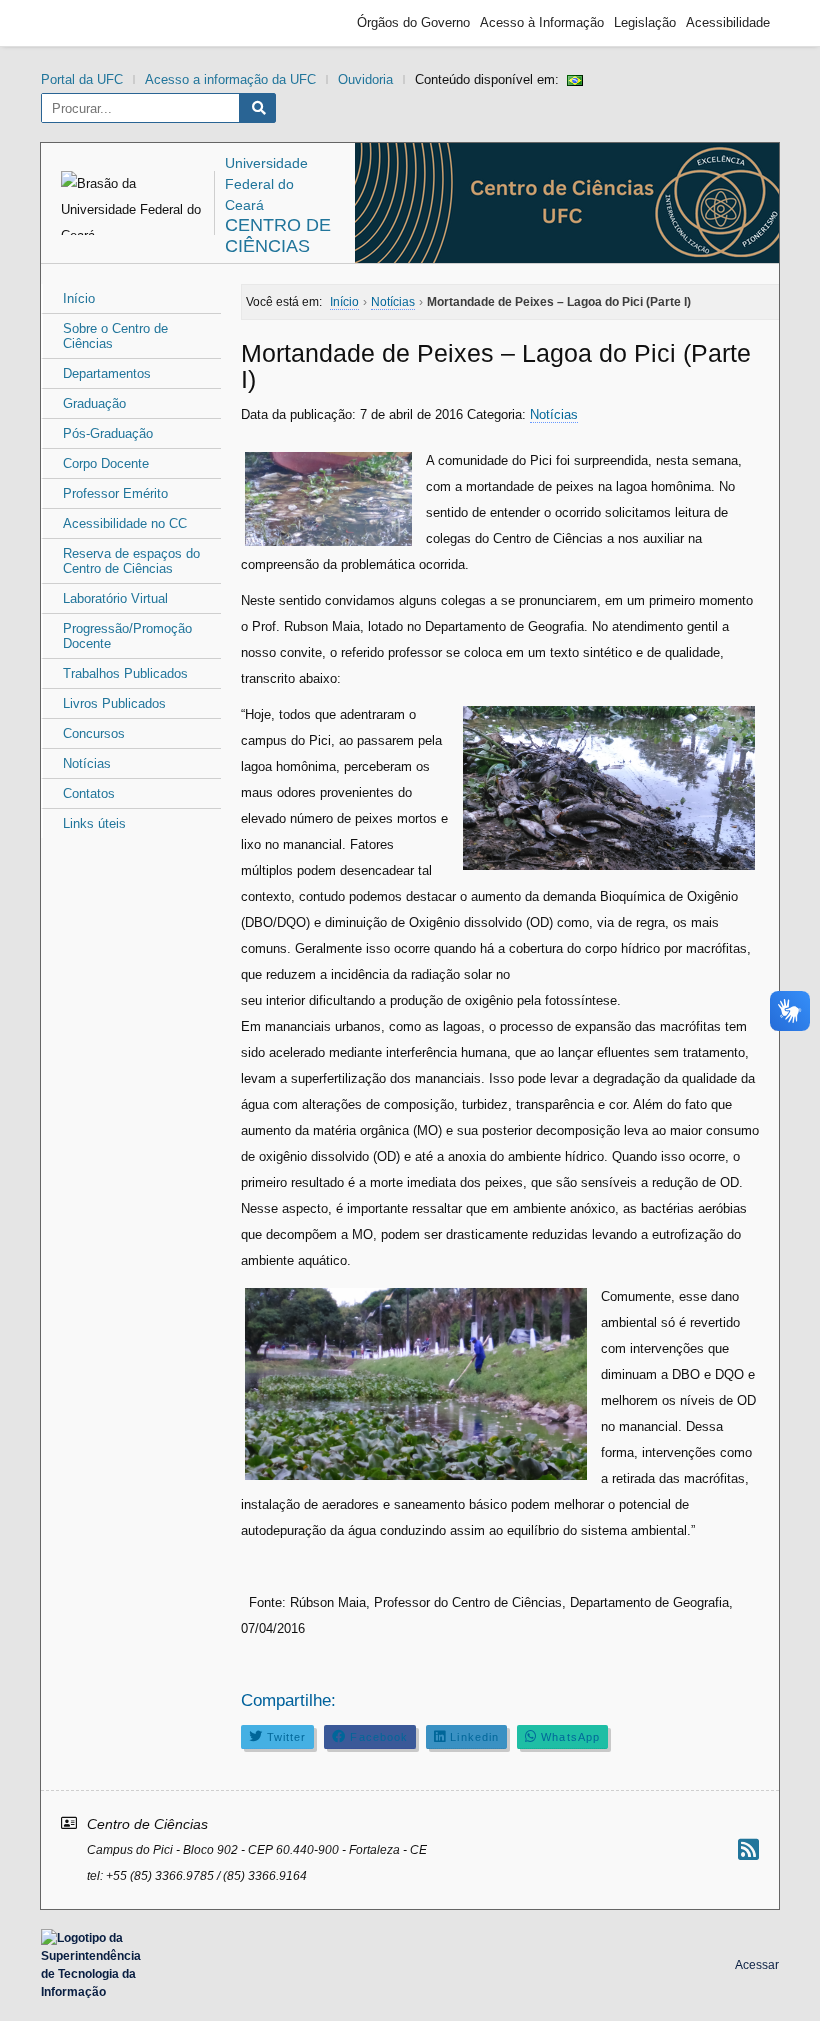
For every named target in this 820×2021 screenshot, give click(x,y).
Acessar (757, 1965)
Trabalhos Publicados (125, 673)
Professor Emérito (115, 493)
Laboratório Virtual (115, 598)
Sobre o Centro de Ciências (115, 336)
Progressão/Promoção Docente (127, 636)
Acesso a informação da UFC (230, 79)
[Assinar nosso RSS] (748, 1849)
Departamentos (107, 373)
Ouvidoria (365, 79)
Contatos (89, 793)
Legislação (645, 22)
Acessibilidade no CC (125, 523)
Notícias (87, 763)
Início (79, 298)
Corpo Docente (106, 463)
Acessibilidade (728, 22)
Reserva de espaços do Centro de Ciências (131, 561)
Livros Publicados (114, 703)
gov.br (86, 23)
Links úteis (94, 823)
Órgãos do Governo (413, 22)
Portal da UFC (82, 79)
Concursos (94, 733)
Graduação (94, 403)
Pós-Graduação (108, 433)
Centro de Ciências (278, 235)
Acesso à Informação (542, 22)
